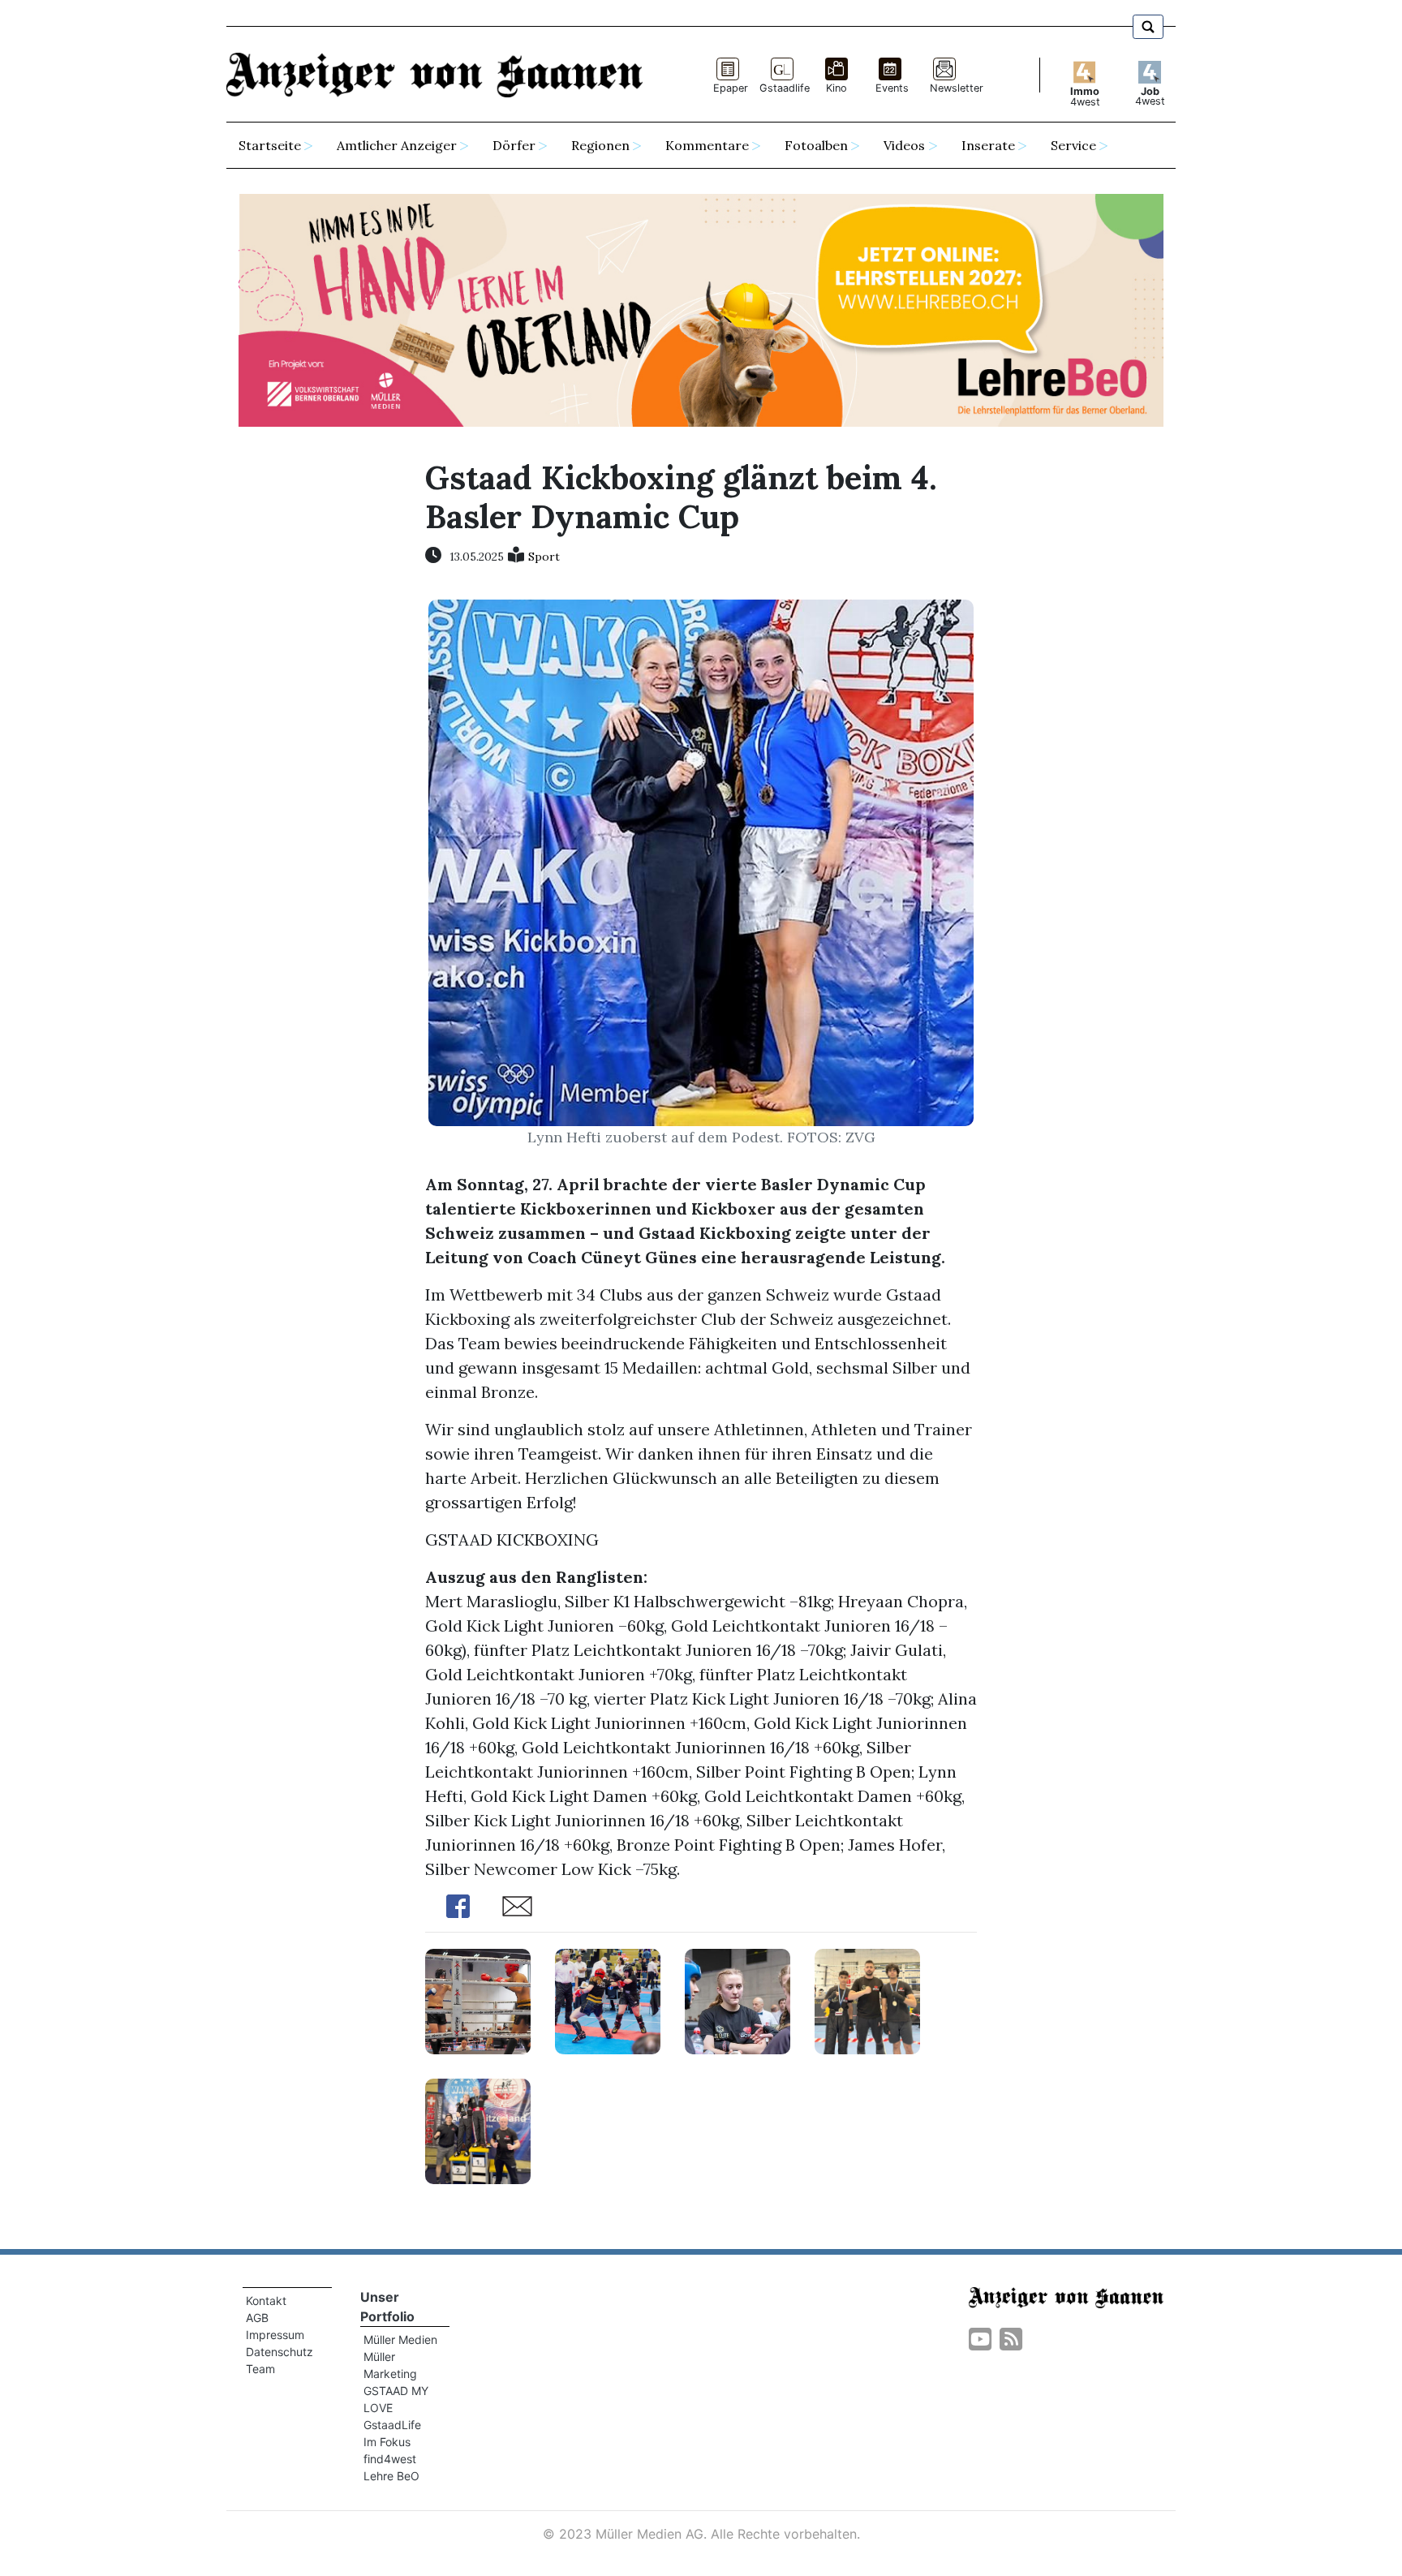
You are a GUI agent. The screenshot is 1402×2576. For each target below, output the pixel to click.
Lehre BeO (391, 2476)
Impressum (275, 2335)
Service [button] (1073, 145)
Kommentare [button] (707, 145)
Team (260, 2369)
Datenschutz (280, 2352)
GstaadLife (392, 2425)
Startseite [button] (270, 145)
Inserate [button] (988, 145)
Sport (544, 557)
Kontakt (266, 2301)
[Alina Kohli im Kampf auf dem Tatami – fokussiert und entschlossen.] (608, 2000)
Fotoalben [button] (816, 145)
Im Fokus (387, 2442)
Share (458, 1906)
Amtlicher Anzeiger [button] (397, 145)
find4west (390, 2459)
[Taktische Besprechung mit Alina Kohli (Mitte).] (738, 2000)
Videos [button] (904, 145)
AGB (257, 2318)
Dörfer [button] (514, 145)
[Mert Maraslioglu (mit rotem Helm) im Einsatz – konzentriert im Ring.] (478, 2000)
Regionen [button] (600, 145)
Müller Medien (400, 2339)
